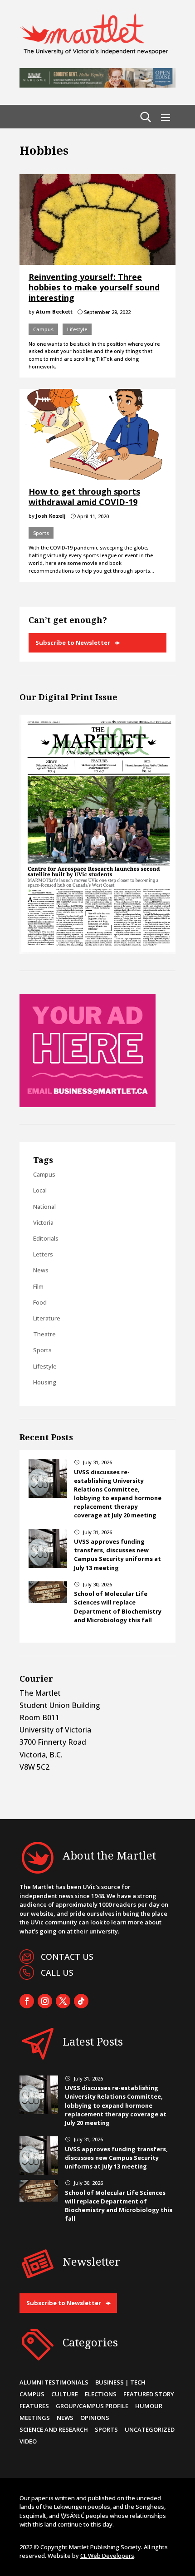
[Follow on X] (63, 2001)
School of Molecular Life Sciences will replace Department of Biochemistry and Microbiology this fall (118, 1607)
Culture (65, 2394)
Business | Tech (120, 2382)
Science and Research (54, 2429)
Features (34, 2406)
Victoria (43, 1222)
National (44, 1207)
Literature (47, 1318)
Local (40, 1190)
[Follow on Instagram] (45, 2001)
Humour (149, 2406)
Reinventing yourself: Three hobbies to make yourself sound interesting (94, 287)
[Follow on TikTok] (81, 2001)
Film (38, 1286)
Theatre (44, 1334)
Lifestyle (77, 329)
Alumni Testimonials (54, 2382)
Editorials (46, 1238)
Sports (41, 533)
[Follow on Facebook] (27, 2001)
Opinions (95, 2418)
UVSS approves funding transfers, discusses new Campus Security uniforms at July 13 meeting (117, 1555)
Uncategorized (150, 2429)
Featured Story (149, 2394)
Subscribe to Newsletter (73, 643)
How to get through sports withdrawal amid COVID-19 (84, 497)
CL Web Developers (107, 2556)
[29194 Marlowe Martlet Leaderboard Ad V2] (97, 85)
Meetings (35, 2418)
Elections (101, 2394)
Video (28, 2441)
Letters (43, 1254)
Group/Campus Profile (92, 2406)
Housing (45, 1382)
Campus (43, 329)
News (41, 1270)
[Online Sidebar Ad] (88, 1104)
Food (40, 1302)
